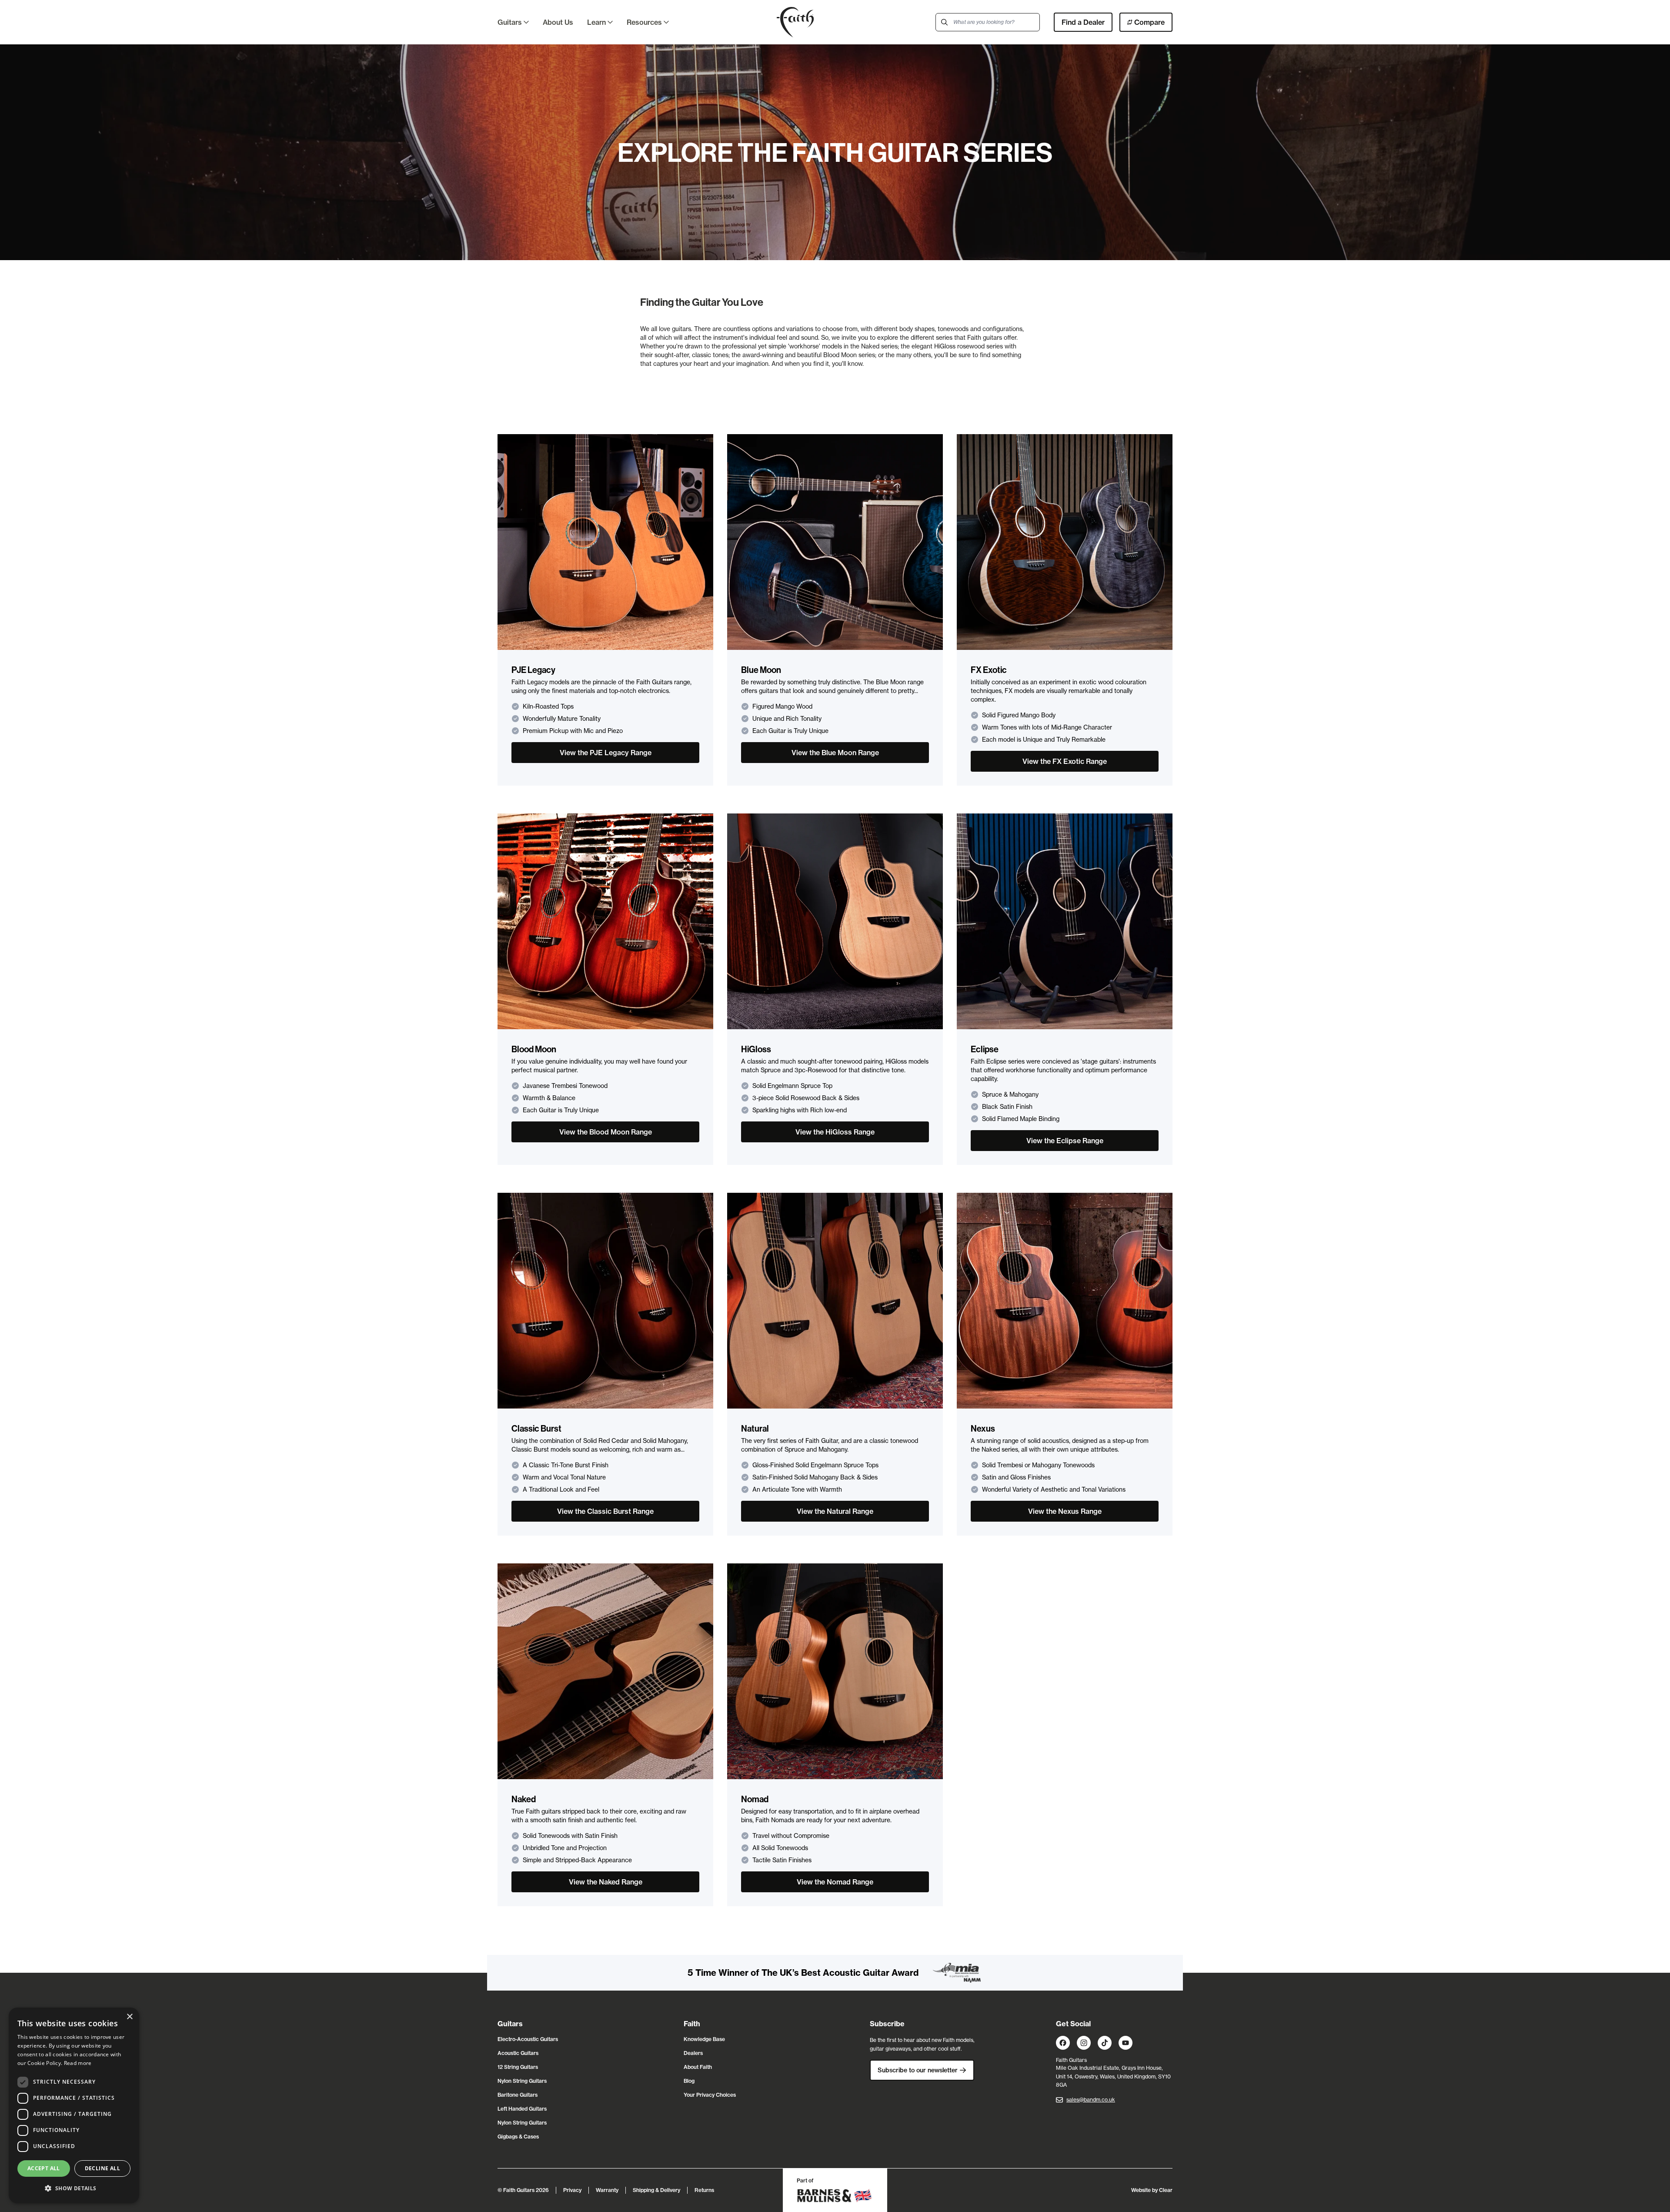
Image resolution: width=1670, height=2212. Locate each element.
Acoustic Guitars (518, 2053)
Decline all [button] (102, 2168)
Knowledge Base (704, 2039)
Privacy (572, 2190)
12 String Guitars (518, 2067)
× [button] (129, 2017)
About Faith (698, 2067)
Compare (1149, 22)
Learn (596, 22)
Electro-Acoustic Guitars (528, 2039)
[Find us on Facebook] (1063, 2043)
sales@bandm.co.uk (1091, 2100)
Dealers (693, 2053)
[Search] (945, 22)
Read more (78, 2063)
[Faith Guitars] (795, 22)
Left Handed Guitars (522, 2109)
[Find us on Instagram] (1084, 2043)
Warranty (607, 2190)
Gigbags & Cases (518, 2137)
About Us (558, 22)
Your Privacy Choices (710, 2095)
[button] (74, 2189)
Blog (689, 2081)
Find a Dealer (1083, 22)
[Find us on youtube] (1126, 2043)
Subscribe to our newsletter (918, 2070)
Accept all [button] (44, 2168)
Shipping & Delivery (656, 2190)
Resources (644, 22)
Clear (1166, 2190)
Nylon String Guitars (522, 2081)
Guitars (510, 22)
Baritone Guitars (518, 2095)
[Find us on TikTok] (1105, 2043)
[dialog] (74, 2105)
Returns (704, 2190)
